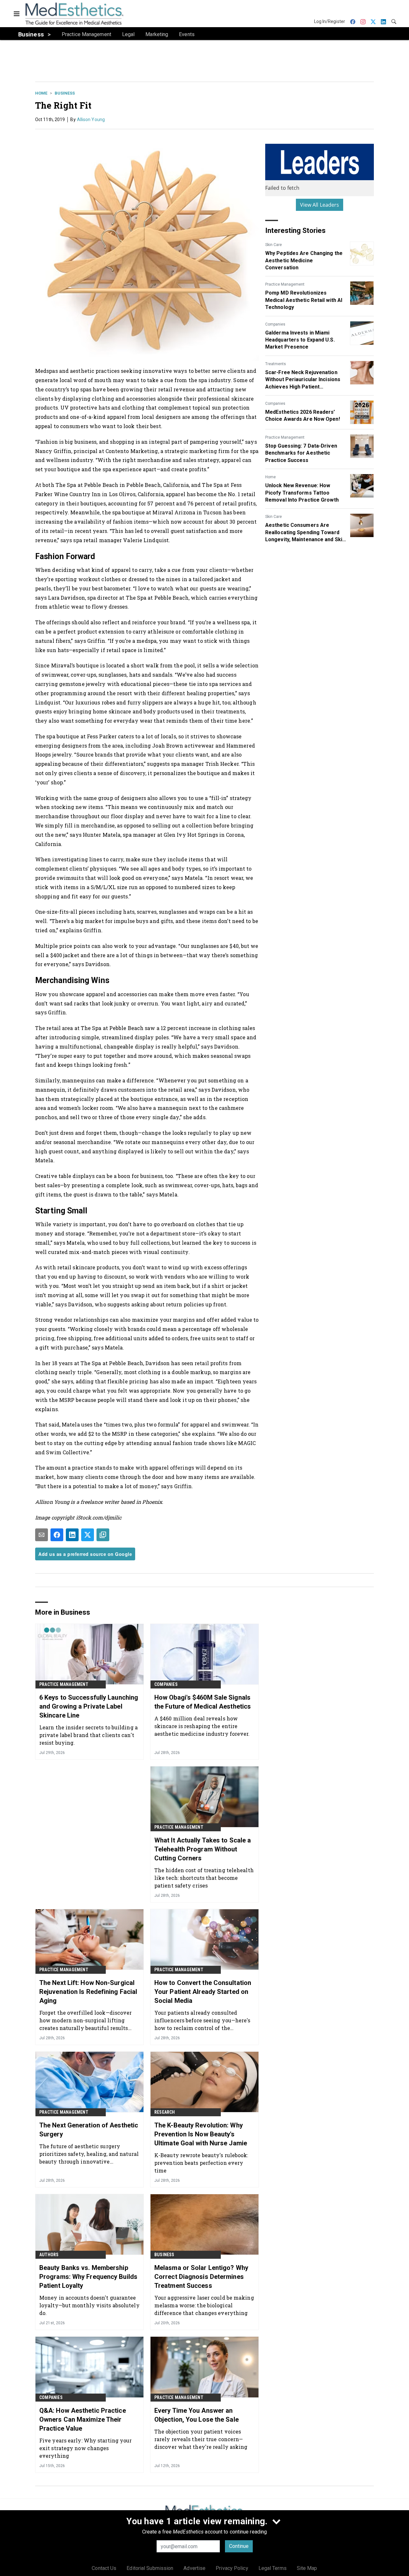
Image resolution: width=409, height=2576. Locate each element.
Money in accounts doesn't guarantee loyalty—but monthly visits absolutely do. (89, 2305)
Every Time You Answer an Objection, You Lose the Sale (197, 2415)
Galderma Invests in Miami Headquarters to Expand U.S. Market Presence (300, 340)
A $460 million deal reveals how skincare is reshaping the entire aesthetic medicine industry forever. (202, 1726)
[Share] (57, 1535)
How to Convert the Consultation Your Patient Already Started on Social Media (203, 1992)
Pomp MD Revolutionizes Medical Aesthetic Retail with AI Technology (304, 300)
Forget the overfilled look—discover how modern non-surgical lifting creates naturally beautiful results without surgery (86, 2020)
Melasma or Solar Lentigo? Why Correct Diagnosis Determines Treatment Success (201, 2277)
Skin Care (274, 245)
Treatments (276, 364)
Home (41, 93)
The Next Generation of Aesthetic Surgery (89, 2130)
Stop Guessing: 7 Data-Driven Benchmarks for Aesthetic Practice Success (301, 453)
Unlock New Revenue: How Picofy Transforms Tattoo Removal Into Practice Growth (302, 493)
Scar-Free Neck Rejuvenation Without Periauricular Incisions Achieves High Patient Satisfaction (303, 380)
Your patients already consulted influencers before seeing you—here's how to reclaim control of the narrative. (202, 2020)
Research (165, 2112)
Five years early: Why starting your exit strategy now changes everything (86, 2448)
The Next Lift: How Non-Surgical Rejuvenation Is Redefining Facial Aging (88, 1992)
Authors (49, 2255)
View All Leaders (320, 205)
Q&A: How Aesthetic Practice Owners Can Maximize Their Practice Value (83, 2419)
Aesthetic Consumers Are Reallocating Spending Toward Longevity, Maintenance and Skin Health (305, 533)
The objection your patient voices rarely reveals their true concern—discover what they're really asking (201, 2439)
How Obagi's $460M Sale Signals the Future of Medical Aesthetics (203, 1702)
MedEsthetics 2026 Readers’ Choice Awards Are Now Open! (303, 415)
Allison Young (91, 119)
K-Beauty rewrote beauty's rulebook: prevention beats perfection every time (201, 2163)
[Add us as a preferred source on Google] (103, 1535)
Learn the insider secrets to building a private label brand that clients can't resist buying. (89, 1735)
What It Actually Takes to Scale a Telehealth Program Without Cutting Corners (203, 1849)
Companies (275, 324)
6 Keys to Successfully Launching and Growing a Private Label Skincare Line (89, 1706)
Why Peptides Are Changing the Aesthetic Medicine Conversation (304, 260)
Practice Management (285, 284)
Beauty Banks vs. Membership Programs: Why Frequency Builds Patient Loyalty (88, 2277)
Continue (239, 2546)
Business (65, 93)
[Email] (42, 1535)
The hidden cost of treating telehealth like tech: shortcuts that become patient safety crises (204, 1878)
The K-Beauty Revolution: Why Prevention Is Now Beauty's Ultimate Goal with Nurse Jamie (201, 2134)
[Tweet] (88, 1535)
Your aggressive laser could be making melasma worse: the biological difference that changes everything (204, 2305)
